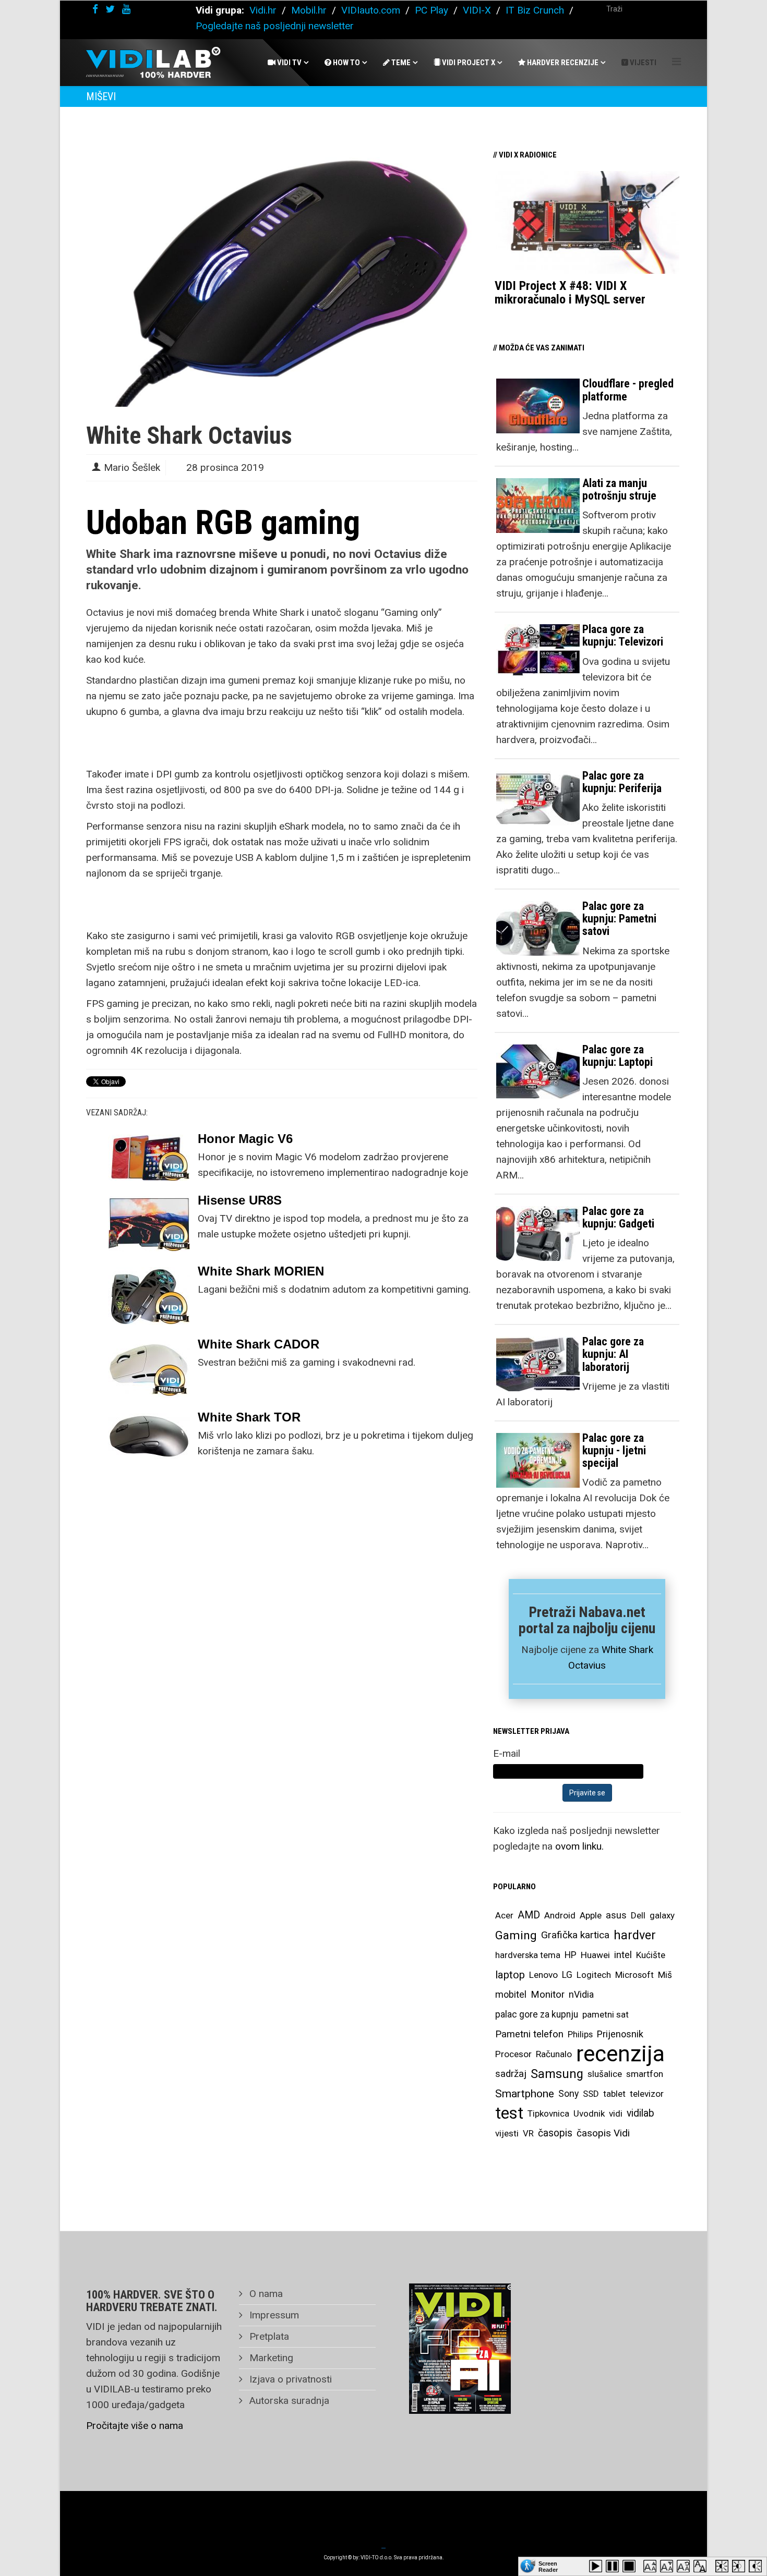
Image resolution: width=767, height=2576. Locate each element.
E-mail (507, 1753)
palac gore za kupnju (537, 2014)
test (509, 2113)
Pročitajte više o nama (135, 2426)
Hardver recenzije (562, 63)
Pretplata (268, 2336)
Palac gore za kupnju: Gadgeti (618, 1217)
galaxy (662, 1915)
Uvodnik (589, 2113)
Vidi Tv (289, 63)
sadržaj (511, 2074)
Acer (504, 1915)
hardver (635, 1935)
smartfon (645, 2074)
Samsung (557, 2074)
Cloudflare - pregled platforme (628, 390)
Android (560, 1915)
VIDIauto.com (371, 10)
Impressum (273, 2315)
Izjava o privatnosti (289, 2379)
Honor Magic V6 (245, 1139)
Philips (580, 2034)
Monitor (548, 1995)
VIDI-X (478, 10)
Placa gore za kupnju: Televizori (623, 635)
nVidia (581, 1994)
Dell (638, 1915)
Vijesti (642, 63)
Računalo (554, 2054)
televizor (647, 2094)
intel (623, 1955)
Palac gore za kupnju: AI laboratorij (613, 1354)
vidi (616, 2113)
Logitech (594, 1975)
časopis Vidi (603, 2133)
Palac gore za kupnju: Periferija (622, 782)
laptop (510, 1975)
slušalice (605, 2074)
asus (616, 1915)
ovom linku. (579, 1846)
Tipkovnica (548, 2113)
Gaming (516, 1935)
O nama (265, 2294)
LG (567, 1975)
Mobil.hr (309, 10)
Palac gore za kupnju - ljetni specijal (614, 1450)
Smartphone (525, 2094)
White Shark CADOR (259, 1344)
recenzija (620, 2054)
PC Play (432, 10)
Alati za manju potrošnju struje (619, 489)
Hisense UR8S (240, 1200)
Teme (400, 63)
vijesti (507, 2133)
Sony (568, 2094)
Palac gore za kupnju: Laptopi (618, 1056)
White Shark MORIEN (261, 1271)
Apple (591, 1915)
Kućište (651, 1955)
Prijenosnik (620, 2034)
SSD (591, 2094)
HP (571, 1955)
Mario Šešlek (132, 467)
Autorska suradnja (288, 2401)
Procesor (513, 2054)
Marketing (270, 2358)
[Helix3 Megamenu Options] (676, 62)
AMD (529, 1915)
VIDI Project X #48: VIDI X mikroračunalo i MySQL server (570, 293)
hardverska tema (528, 1955)
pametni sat (606, 2014)
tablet (614, 2094)
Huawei (595, 1955)
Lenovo (543, 1975)
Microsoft (634, 1975)
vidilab (640, 2113)
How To (346, 63)
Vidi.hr (264, 10)
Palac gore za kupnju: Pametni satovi (619, 919)
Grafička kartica (575, 1935)
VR (528, 2133)
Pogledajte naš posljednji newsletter (275, 26)
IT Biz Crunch (535, 10)
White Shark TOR (249, 1417)
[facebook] (95, 9)
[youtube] (126, 9)
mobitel (511, 1994)
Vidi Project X (468, 63)
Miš (665, 1975)
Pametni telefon (529, 2034)
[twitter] (110, 9)
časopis (555, 2133)
